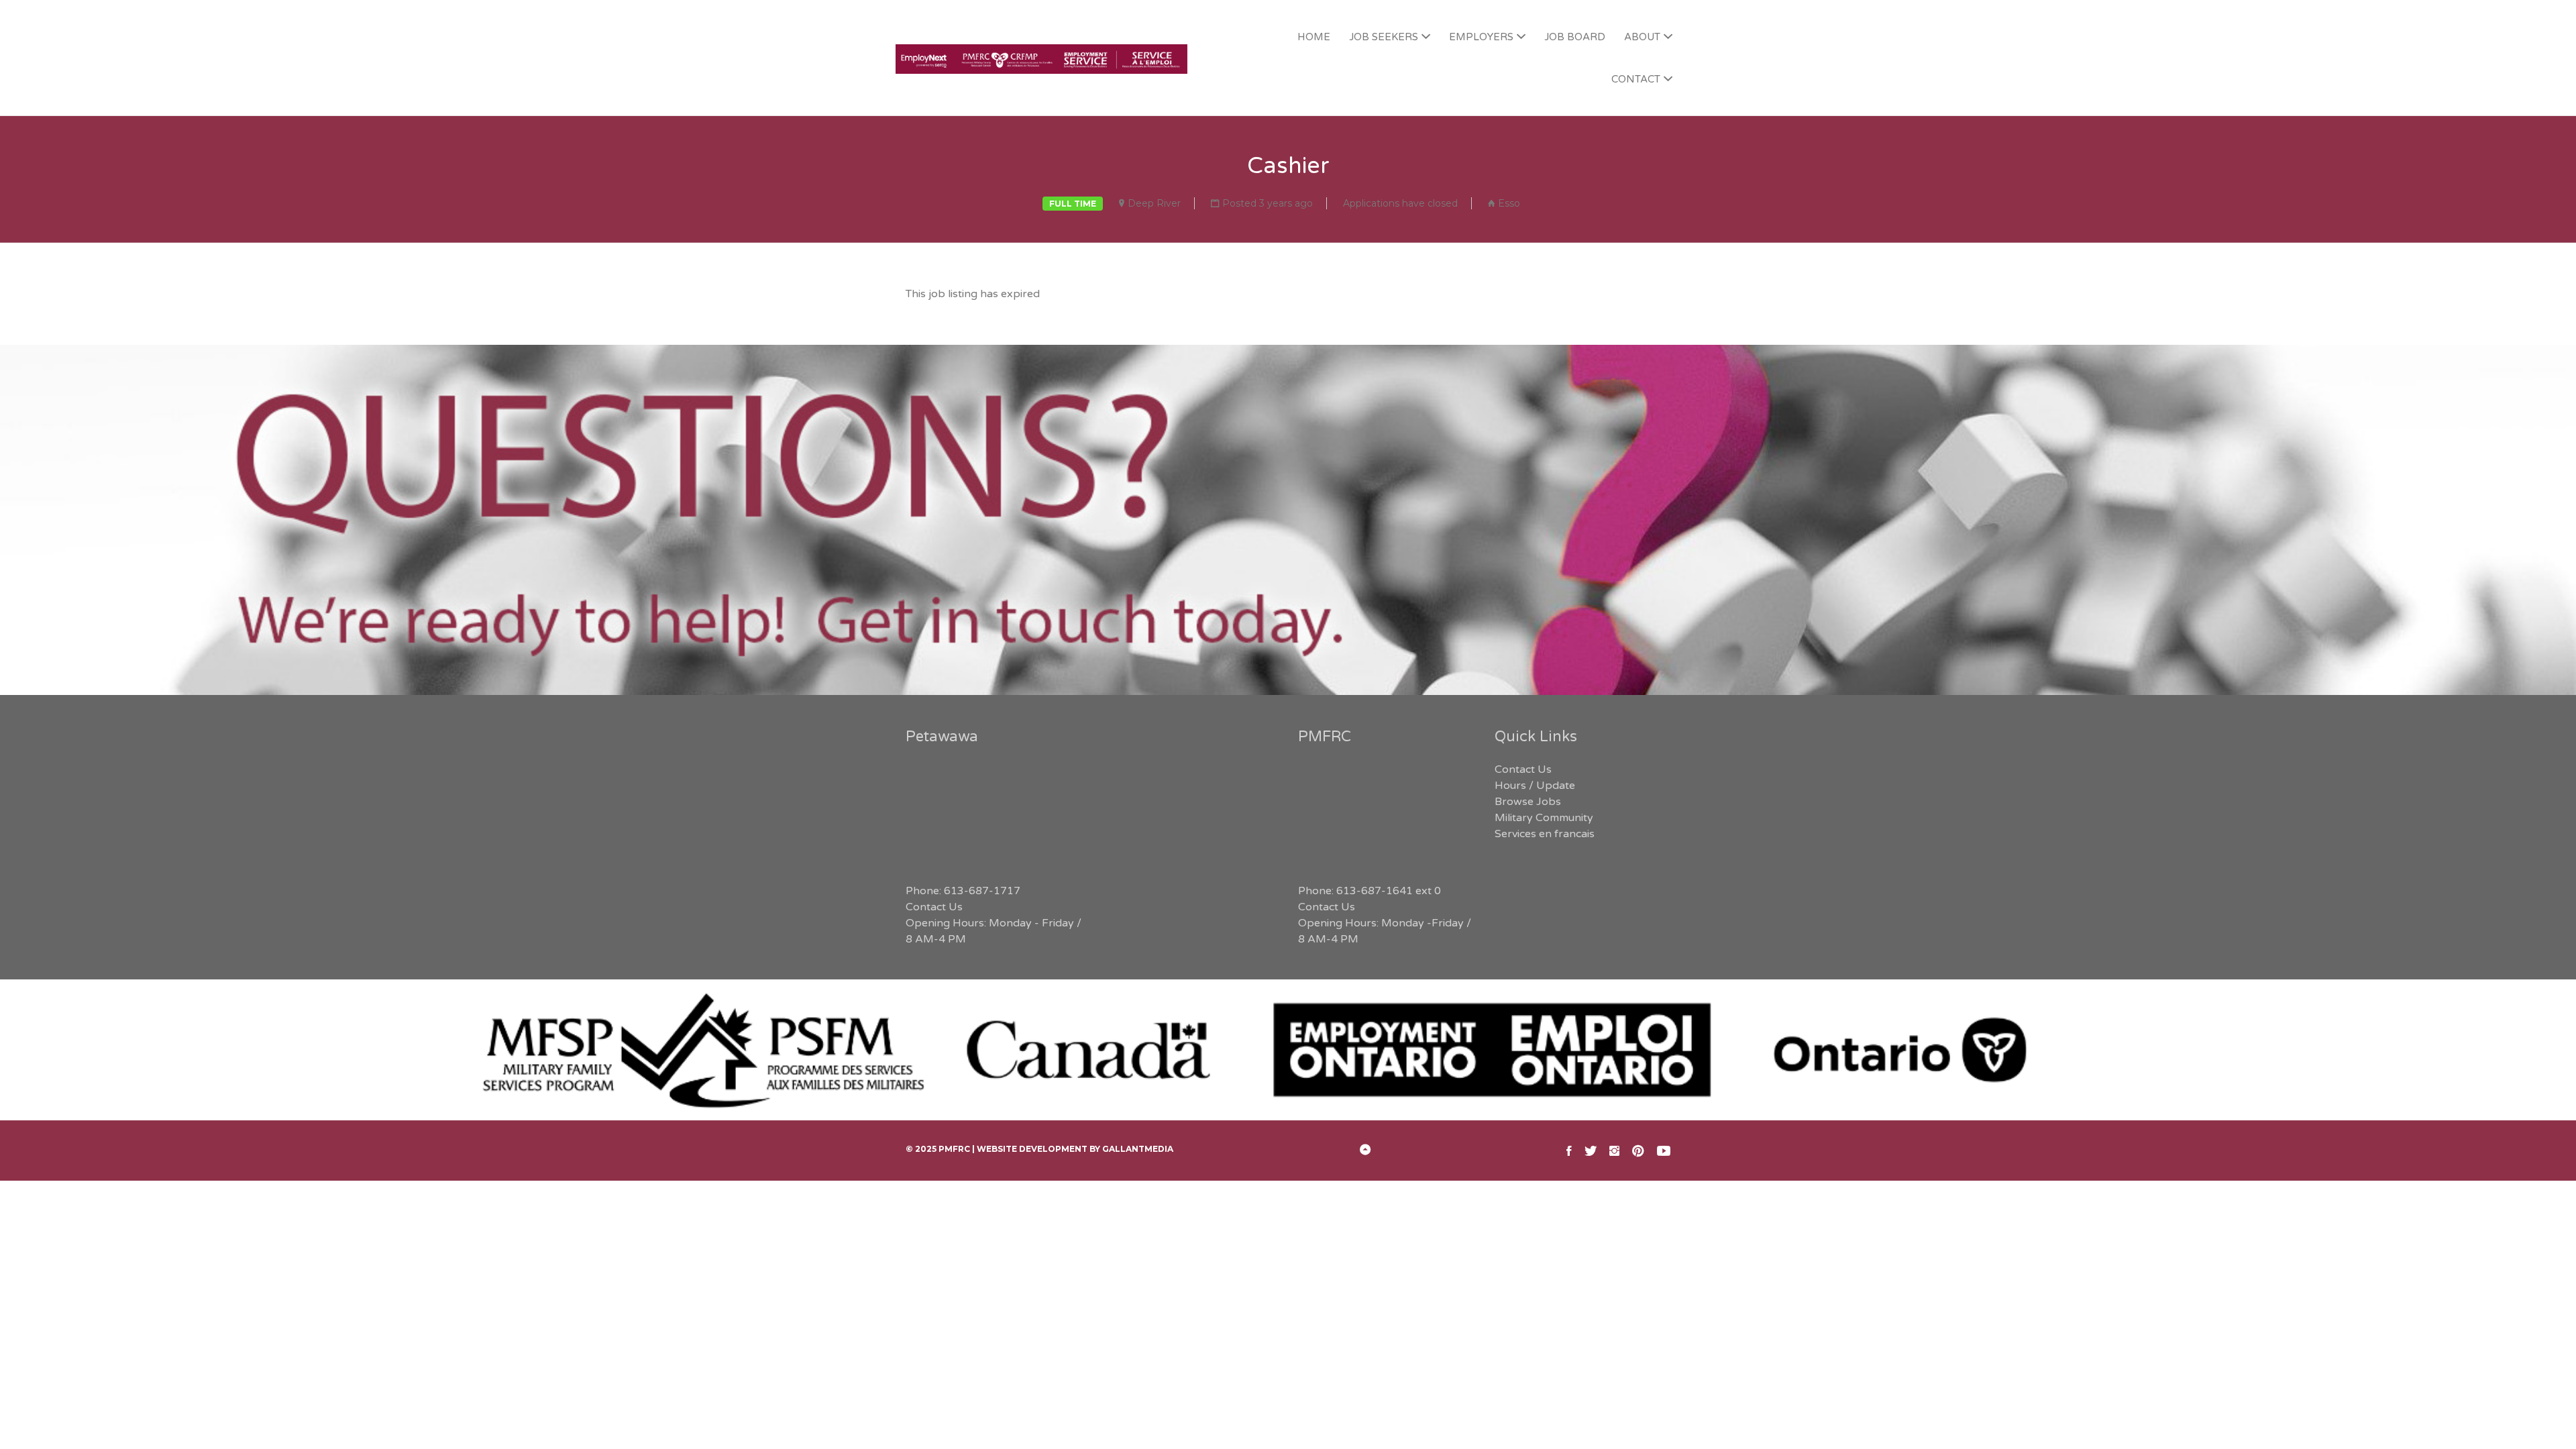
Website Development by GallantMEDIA (1075, 1149)
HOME (1314, 37)
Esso (1509, 203)
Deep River (1154, 203)
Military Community (1544, 818)
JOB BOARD (1575, 37)
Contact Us (934, 907)
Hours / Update (1535, 786)
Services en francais (1545, 834)
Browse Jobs (1528, 802)
